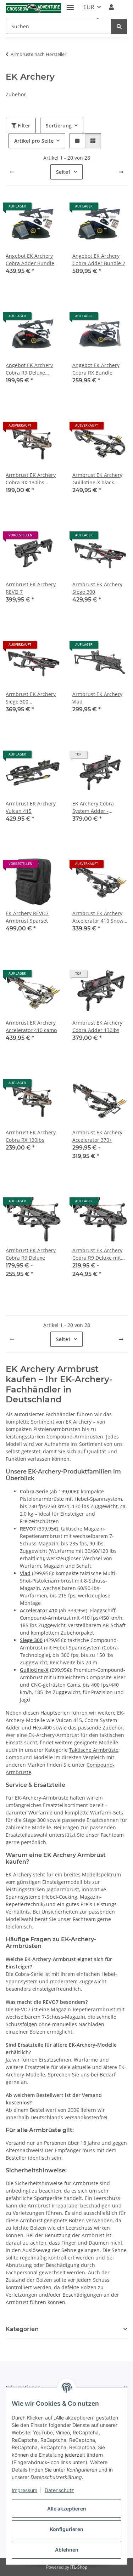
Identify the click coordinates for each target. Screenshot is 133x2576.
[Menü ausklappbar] (70, 4)
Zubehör (16, 94)
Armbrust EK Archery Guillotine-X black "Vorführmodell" (97, 479)
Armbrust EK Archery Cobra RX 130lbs (31, 1136)
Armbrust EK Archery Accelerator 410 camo (31, 1026)
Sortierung (59, 126)
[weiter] (121, 172)
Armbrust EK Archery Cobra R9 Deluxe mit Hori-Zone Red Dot (97, 1254)
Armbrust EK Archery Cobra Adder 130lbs (97, 1026)
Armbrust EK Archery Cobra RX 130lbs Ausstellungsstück (31, 479)
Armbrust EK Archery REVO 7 (31, 588)
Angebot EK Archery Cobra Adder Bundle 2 (99, 260)
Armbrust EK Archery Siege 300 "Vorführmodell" (31, 698)
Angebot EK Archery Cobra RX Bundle (96, 369)
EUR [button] (89, 7)
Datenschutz (59, 2490)
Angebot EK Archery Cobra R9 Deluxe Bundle (29, 369)
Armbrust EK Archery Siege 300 (97, 588)
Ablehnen (67, 2550)
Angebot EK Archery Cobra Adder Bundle (30, 260)
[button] (111, 7)
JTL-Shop (79, 2567)
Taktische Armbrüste (94, 1750)
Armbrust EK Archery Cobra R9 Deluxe (31, 1254)
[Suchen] (119, 26)
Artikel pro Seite (34, 141)
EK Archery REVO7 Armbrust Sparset (27, 917)
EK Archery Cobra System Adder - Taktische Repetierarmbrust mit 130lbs (98, 807)
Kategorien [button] (22, 2329)
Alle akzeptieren (67, 2509)
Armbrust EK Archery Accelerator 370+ (97, 1136)
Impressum (24, 2490)
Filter (23, 126)
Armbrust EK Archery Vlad (97, 698)
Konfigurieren (67, 2529)
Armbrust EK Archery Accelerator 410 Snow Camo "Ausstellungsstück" (98, 917)
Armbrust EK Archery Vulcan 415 (31, 807)
